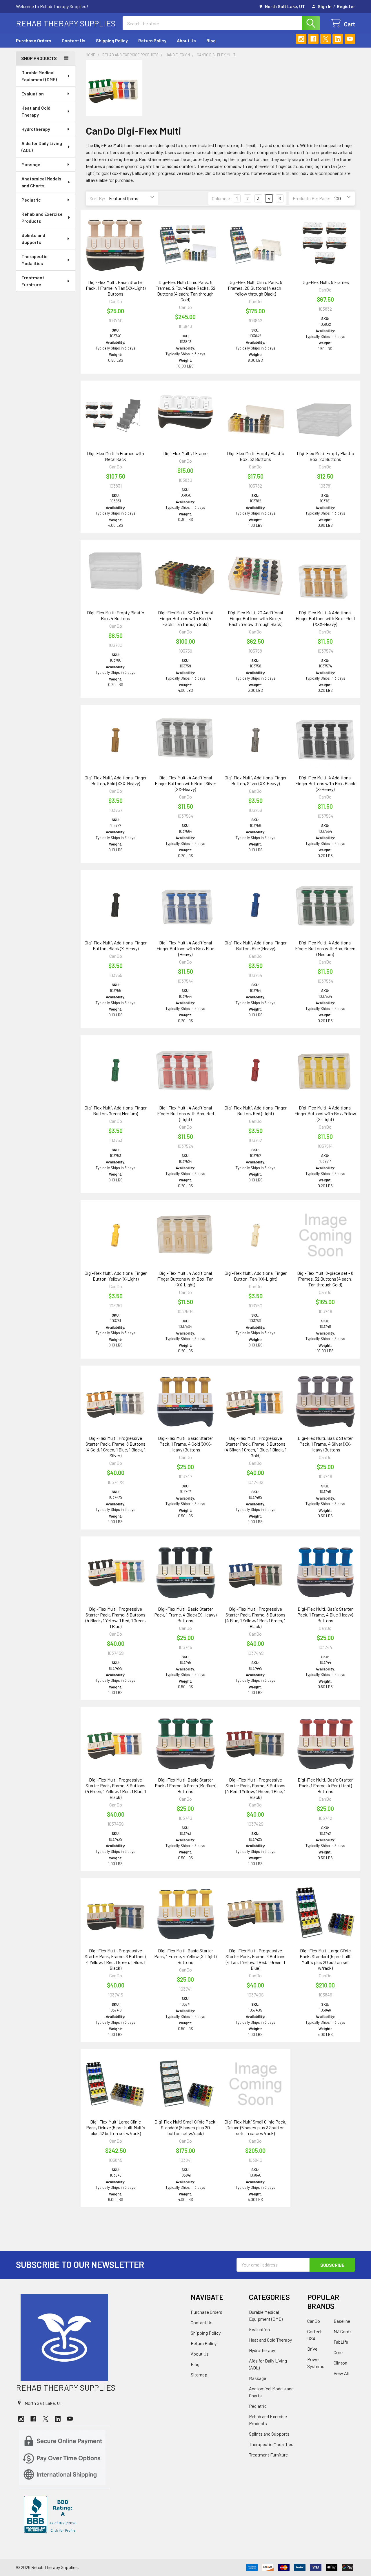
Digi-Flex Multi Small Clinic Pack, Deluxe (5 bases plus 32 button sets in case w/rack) (255, 2127)
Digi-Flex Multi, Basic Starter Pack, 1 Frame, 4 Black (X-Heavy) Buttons (185, 1615)
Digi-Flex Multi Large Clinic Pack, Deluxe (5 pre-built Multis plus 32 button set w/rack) (116, 2127)
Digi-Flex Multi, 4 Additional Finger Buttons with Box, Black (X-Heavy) (325, 783)
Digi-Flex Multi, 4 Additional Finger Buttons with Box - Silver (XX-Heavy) (185, 783)
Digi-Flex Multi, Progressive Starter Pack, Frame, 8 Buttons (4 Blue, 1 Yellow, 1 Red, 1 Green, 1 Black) (255, 1618)
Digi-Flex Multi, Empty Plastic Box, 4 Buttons (116, 615)
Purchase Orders (34, 40)
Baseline (342, 2321)
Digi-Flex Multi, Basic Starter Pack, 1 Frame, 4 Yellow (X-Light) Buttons (185, 1956)
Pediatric (31, 200)
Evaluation (33, 94)
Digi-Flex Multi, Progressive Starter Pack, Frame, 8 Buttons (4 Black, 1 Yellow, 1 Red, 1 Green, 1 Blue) (116, 1618)
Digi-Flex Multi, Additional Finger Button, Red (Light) (255, 1110)
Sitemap (199, 2375)
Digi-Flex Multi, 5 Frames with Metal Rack (116, 456)
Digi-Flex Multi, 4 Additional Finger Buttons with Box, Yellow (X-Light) (325, 1113)
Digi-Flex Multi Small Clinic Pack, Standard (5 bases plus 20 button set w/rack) (185, 2127)
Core (338, 2352)
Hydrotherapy (36, 129)
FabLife (341, 2342)
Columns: (221, 198)
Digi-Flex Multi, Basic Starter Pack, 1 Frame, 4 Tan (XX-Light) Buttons (116, 288)
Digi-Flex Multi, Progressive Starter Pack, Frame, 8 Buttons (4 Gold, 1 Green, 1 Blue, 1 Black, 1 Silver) (116, 1447)
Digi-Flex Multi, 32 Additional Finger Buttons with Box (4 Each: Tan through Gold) (185, 618)
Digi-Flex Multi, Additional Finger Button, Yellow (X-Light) (116, 1276)
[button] (98, 2338)
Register (346, 6)
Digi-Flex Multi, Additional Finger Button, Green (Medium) (116, 1110)
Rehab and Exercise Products (42, 217)
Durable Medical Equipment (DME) (39, 76)
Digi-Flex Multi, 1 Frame (185, 453)
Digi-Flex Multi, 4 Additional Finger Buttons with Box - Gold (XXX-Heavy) (325, 618)
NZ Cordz (343, 2331)
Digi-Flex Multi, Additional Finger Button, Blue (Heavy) (255, 945)
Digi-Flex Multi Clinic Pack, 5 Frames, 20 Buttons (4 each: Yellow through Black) (255, 288)
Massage (31, 164)
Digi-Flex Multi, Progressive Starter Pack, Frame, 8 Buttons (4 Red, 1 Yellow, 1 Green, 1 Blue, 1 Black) (255, 1788)
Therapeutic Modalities (34, 260)
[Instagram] (301, 39)
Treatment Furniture (33, 281)
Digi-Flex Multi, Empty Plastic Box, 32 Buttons (255, 456)
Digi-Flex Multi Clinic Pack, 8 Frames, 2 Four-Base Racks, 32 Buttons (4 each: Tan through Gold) (185, 291)
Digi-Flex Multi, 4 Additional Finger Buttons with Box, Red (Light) (185, 1113)
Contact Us (74, 40)
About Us (186, 40)
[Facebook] (313, 39)
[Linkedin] (338, 39)
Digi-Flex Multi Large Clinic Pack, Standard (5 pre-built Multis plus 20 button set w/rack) (325, 1959)
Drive (312, 2349)
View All (341, 2373)
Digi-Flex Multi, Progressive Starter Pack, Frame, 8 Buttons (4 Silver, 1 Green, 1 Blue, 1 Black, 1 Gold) (255, 1447)
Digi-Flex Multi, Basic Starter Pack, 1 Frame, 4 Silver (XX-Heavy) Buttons (325, 1444)
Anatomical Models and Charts (41, 182)
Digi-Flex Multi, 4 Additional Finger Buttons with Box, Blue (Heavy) (185, 948)
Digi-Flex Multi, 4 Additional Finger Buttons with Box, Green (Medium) (325, 948)
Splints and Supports (33, 239)
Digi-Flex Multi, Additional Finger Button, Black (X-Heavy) (116, 945)
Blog (211, 40)
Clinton (340, 2363)
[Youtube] (350, 39)
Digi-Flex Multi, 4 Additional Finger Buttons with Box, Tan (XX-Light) (185, 1279)
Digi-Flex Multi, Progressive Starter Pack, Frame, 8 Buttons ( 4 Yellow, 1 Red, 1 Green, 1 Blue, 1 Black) (116, 1959)
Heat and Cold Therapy (36, 111)
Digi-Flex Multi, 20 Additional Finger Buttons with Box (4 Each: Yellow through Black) (255, 618)
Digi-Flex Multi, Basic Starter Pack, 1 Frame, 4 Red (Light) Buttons (325, 1785)
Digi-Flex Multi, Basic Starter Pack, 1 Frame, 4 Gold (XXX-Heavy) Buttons (185, 1444)
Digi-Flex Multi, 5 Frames (325, 282)
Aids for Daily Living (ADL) (42, 147)
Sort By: (98, 198)
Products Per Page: (312, 198)
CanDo (314, 2321)
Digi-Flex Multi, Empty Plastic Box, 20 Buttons (325, 456)
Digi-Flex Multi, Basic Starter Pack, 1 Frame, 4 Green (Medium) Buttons (185, 1785)
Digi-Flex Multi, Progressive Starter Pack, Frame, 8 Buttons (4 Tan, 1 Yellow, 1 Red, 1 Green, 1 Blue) (255, 1959)
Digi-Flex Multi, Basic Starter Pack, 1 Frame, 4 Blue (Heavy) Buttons (325, 1615)
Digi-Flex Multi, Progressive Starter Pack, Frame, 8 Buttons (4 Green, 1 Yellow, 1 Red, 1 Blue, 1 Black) (116, 1788)
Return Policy (152, 40)
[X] (325, 39)
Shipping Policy (112, 40)
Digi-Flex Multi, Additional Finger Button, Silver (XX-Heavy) (255, 780)
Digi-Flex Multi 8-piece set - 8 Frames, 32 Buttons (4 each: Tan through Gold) (325, 1279)
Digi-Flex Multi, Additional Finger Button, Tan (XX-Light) (255, 1276)
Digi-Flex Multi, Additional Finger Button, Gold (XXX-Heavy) (116, 780)
